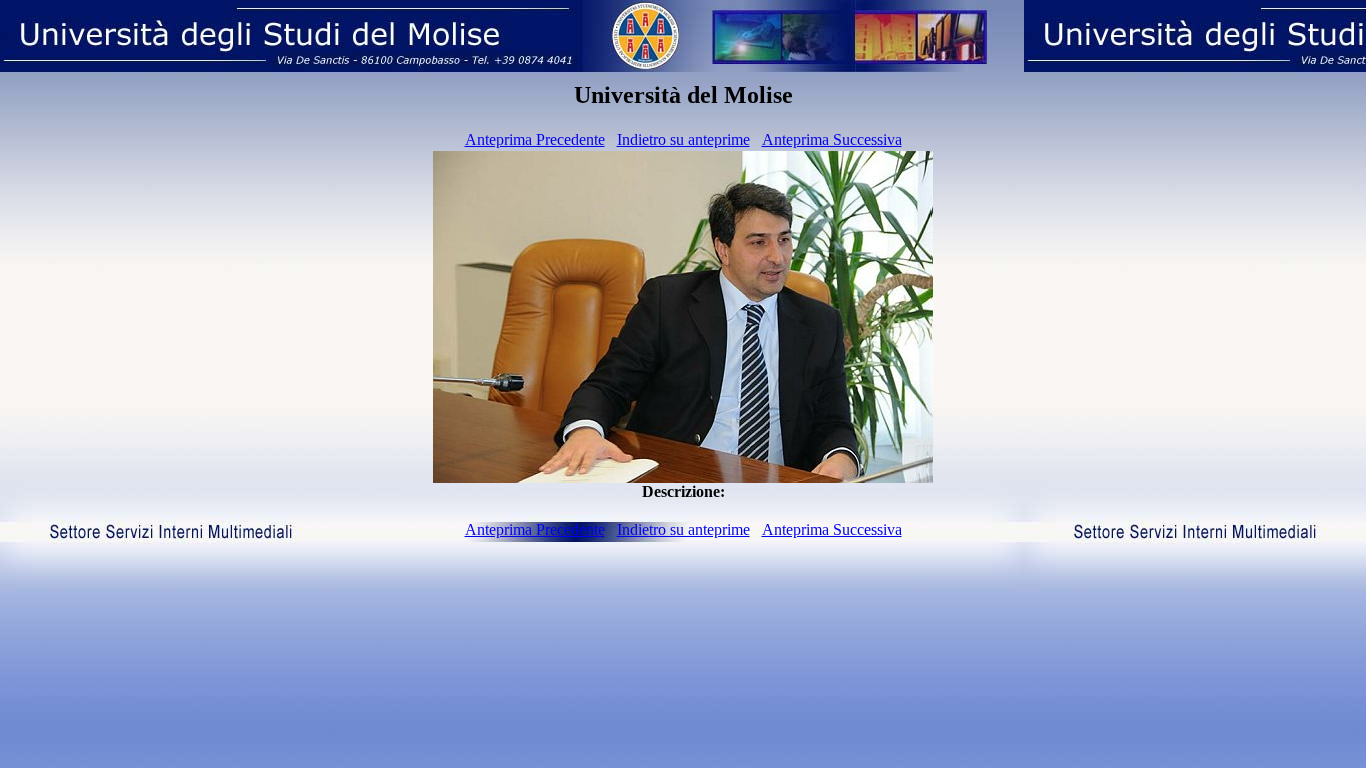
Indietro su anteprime (683, 139)
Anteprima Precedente (535, 139)
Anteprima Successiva (832, 139)
